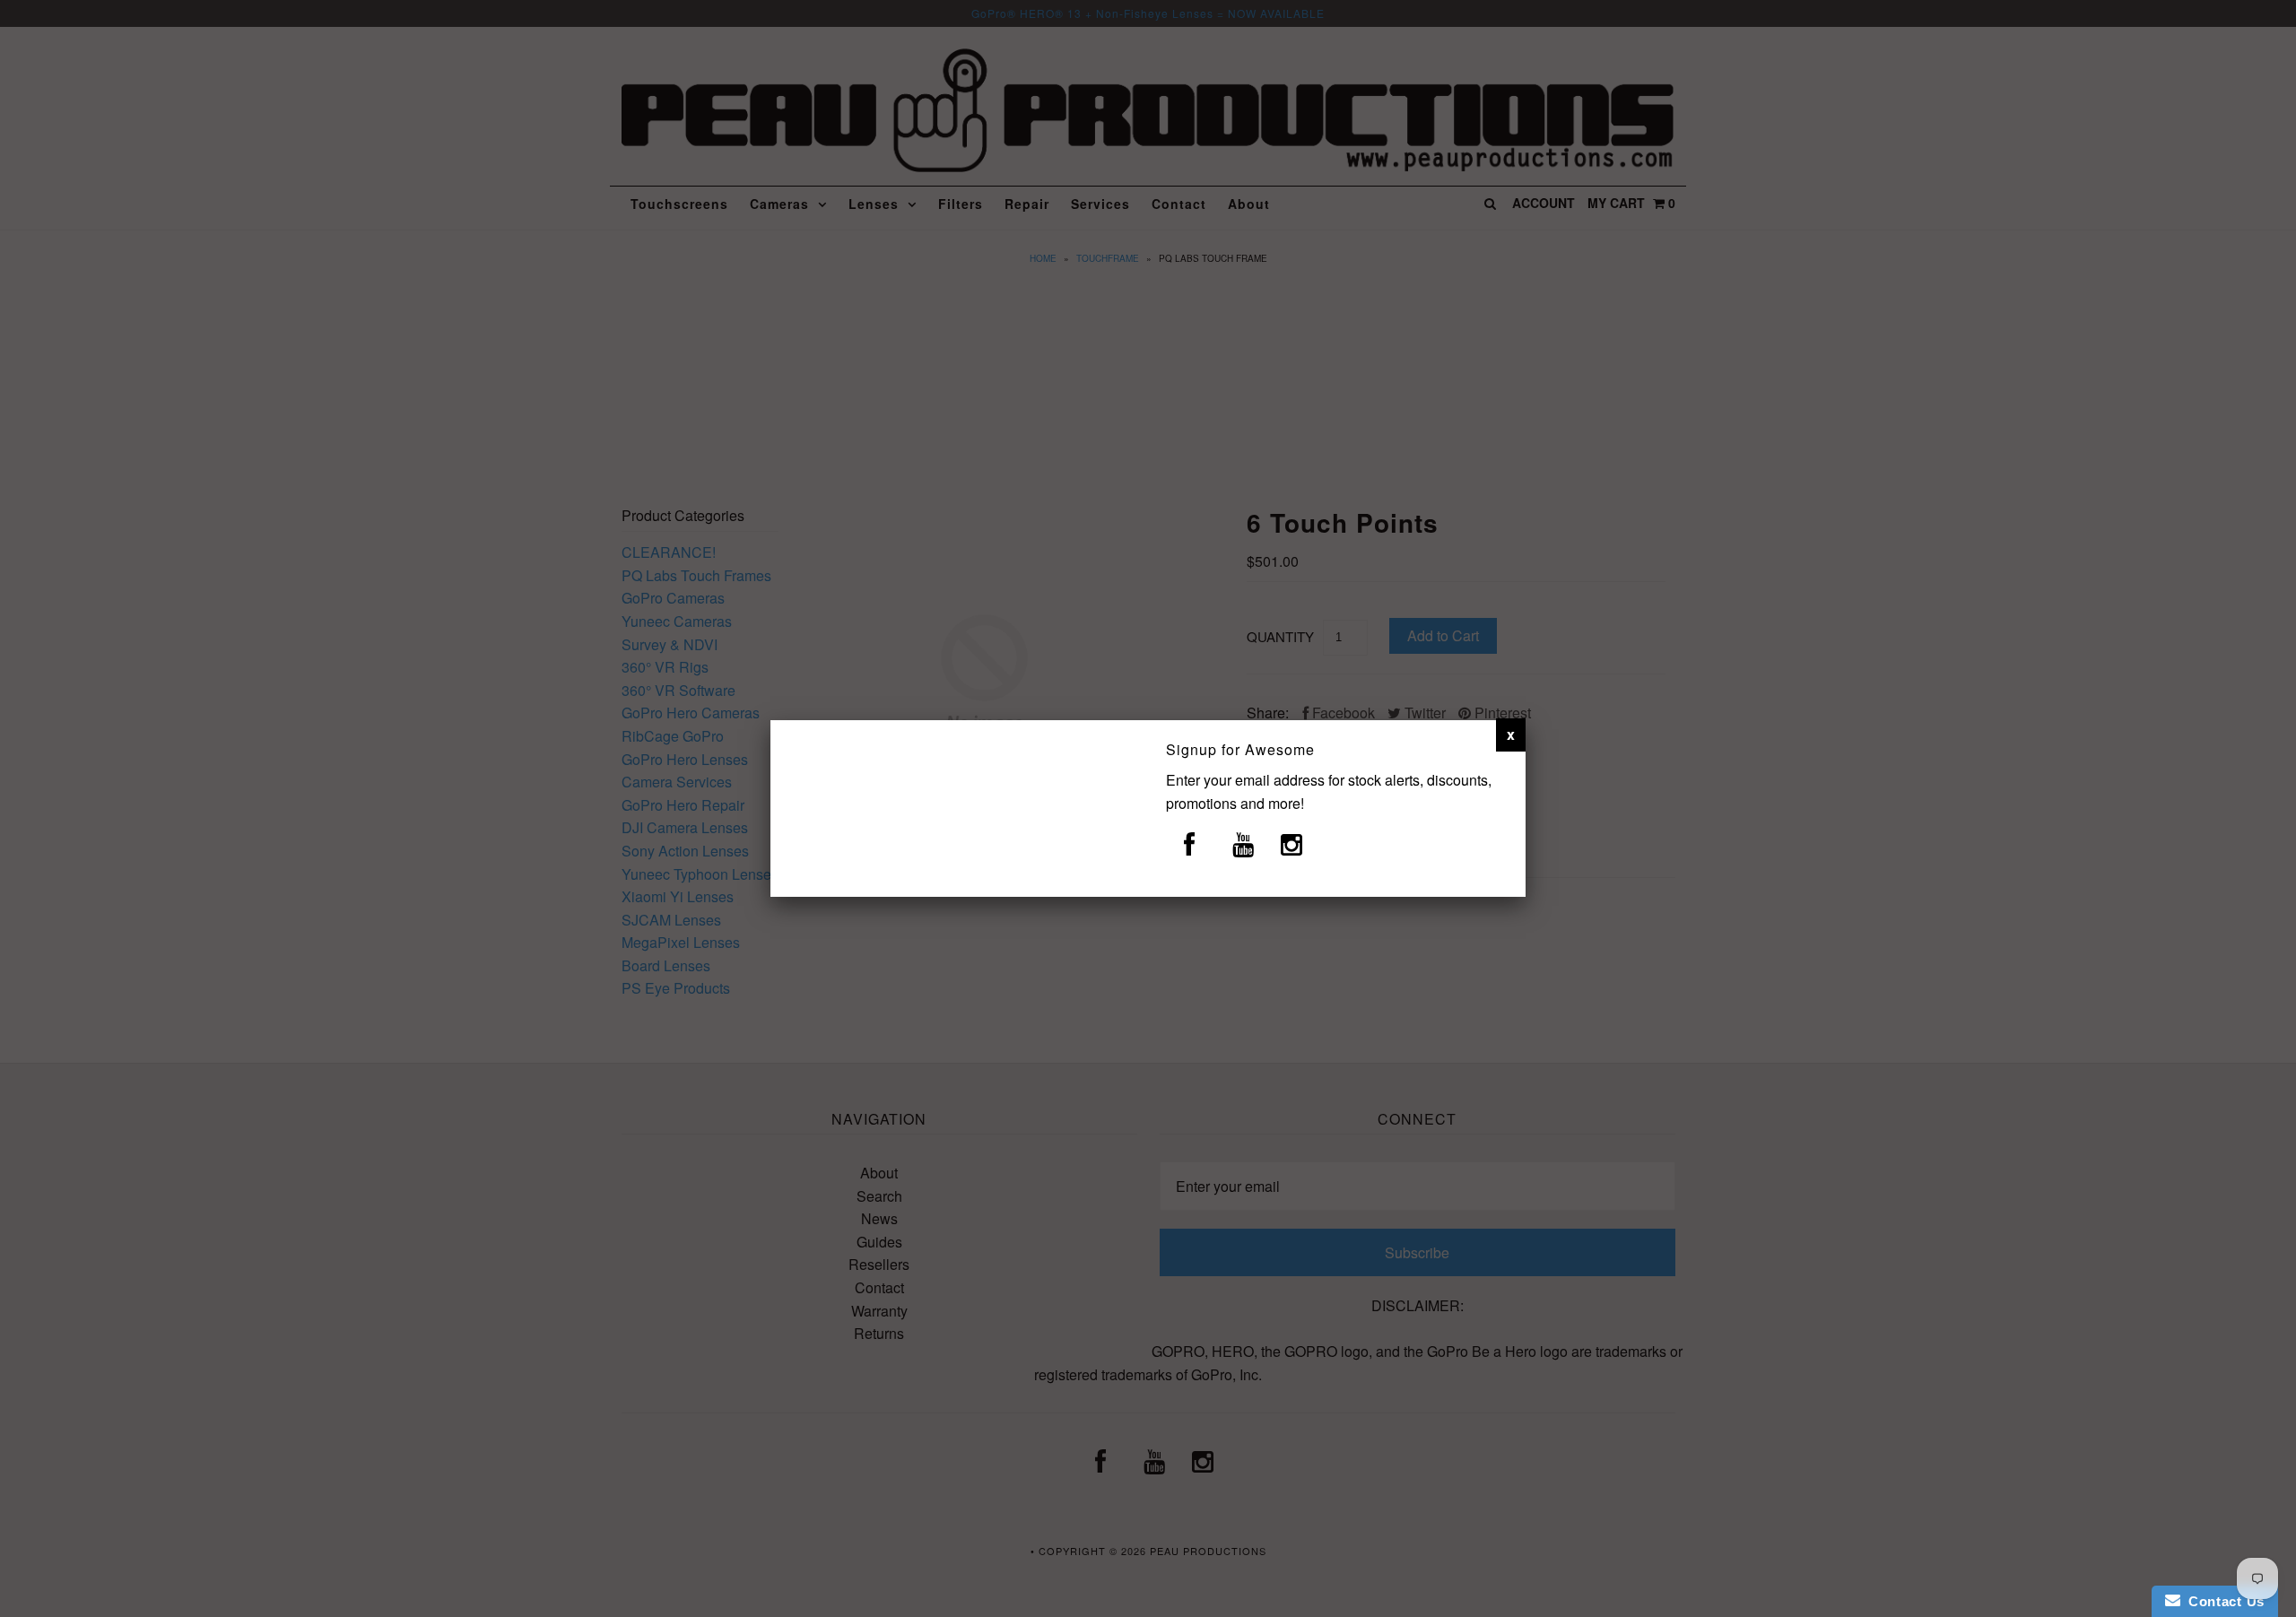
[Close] (1511, 735)
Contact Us (2222, 1601)
